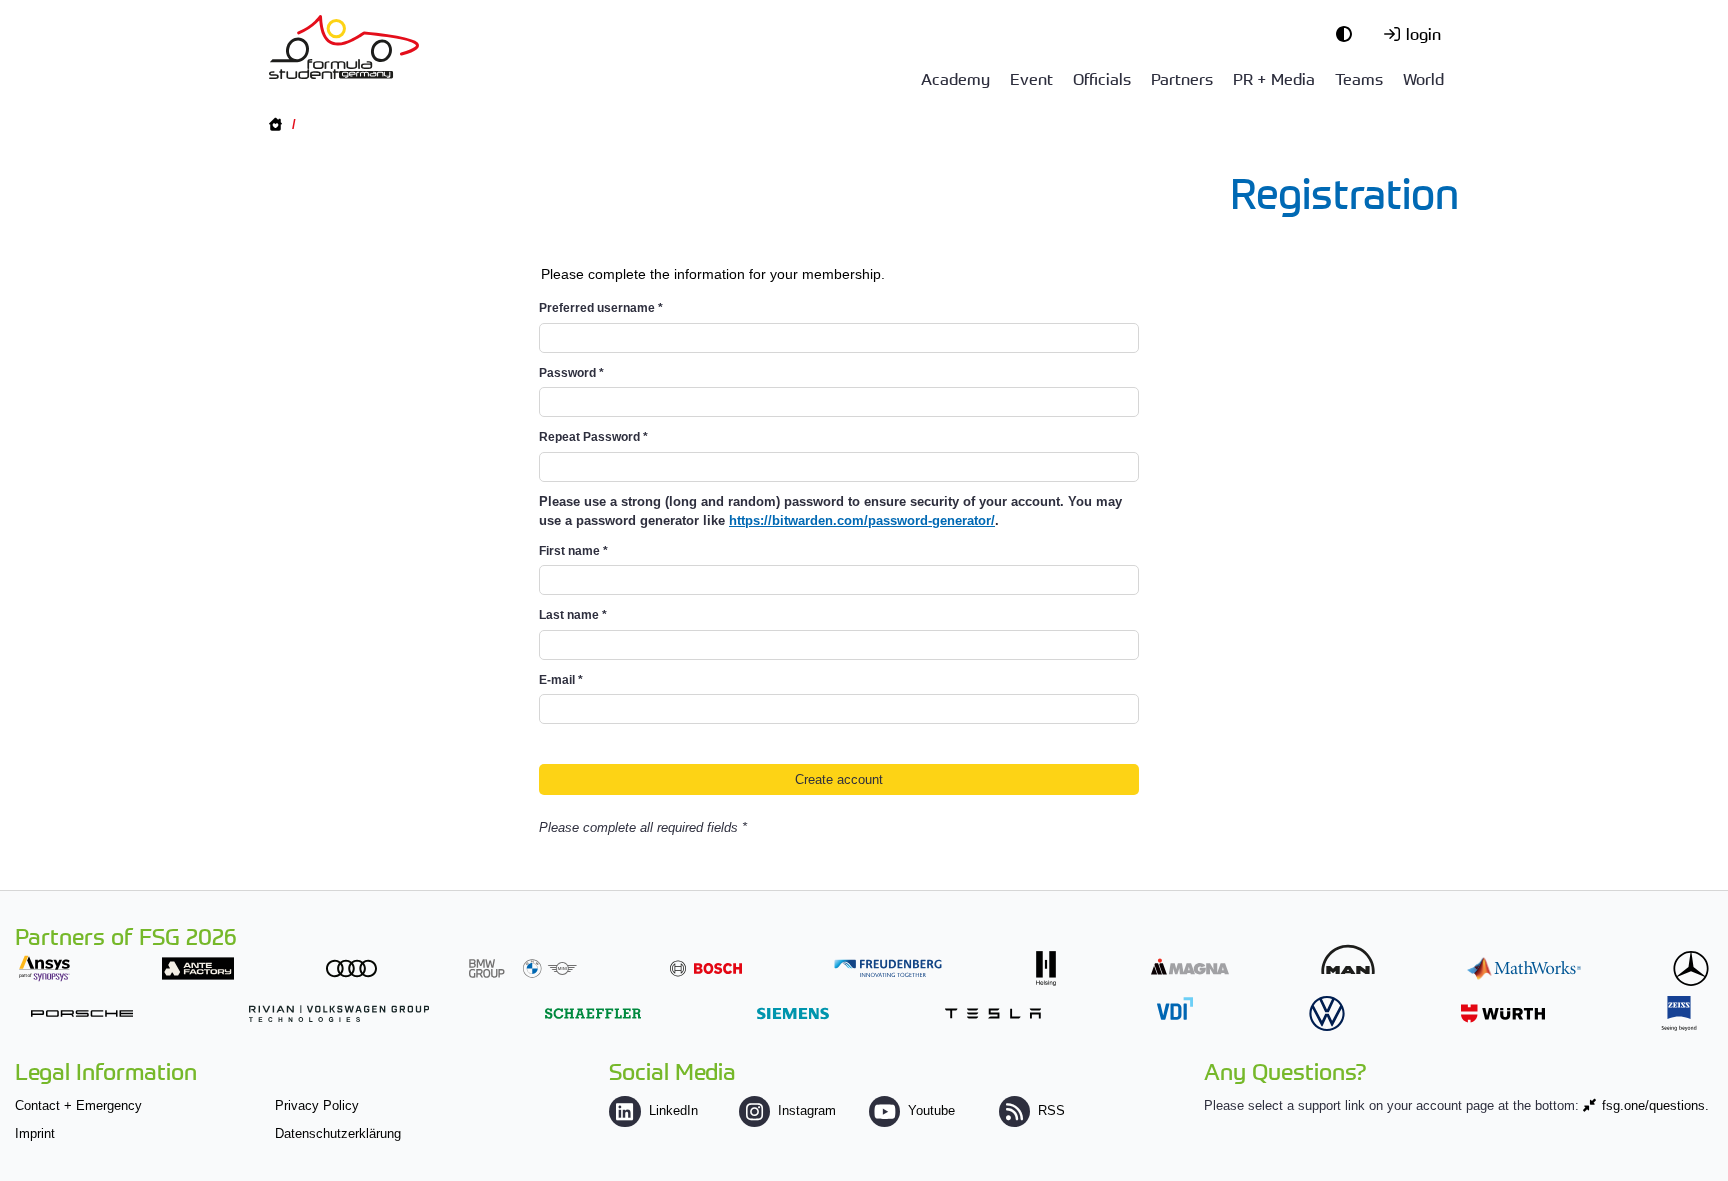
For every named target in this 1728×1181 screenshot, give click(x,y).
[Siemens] (793, 1013)
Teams (1359, 78)
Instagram (807, 1110)
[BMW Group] (523, 968)
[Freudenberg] (888, 968)
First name (573, 551)
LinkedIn (673, 1110)
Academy (955, 78)
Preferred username (601, 308)
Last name (573, 615)
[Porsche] (82, 1013)
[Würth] (1503, 1013)
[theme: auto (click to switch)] (1349, 33)
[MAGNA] (1190, 966)
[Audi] (351, 968)
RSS (1051, 1110)
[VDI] (1175, 1008)
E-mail (561, 680)
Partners (1182, 78)
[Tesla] (993, 1013)
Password (571, 373)
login (1423, 33)
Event (1031, 78)
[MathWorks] (1524, 968)
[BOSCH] (706, 968)
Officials (1102, 78)
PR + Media (1274, 78)
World (1423, 78)
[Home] (344, 47)
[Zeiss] (1679, 1013)
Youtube (931, 1110)
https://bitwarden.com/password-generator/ (862, 520)
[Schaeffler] (593, 1013)
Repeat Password (593, 437)
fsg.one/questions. (1655, 1105)
